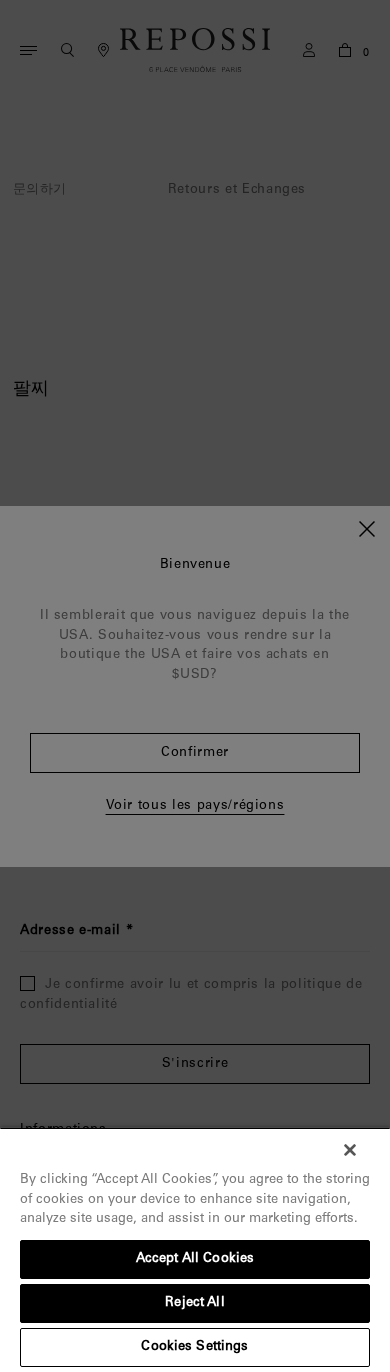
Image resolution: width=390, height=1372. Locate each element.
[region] (195, 1249)
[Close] (350, 1150)
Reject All (194, 1303)
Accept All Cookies (195, 1259)
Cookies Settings (194, 1347)
